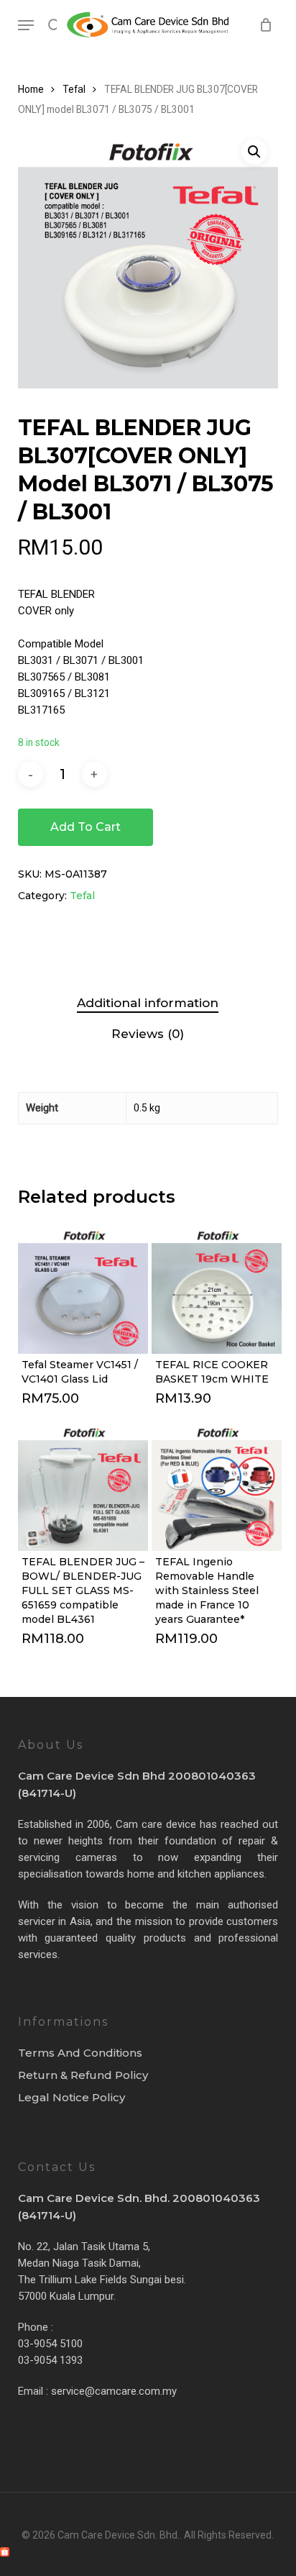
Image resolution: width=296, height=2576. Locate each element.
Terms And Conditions (80, 2053)
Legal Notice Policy (71, 2097)
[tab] (148, 1003)
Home (31, 89)
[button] (26, 25)
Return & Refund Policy (83, 2075)
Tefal (74, 89)
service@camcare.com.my (114, 2391)
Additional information (148, 1003)
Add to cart (85, 827)
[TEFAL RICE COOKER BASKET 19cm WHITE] (217, 1289)
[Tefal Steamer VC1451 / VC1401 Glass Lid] (83, 1289)
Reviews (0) (148, 1034)
